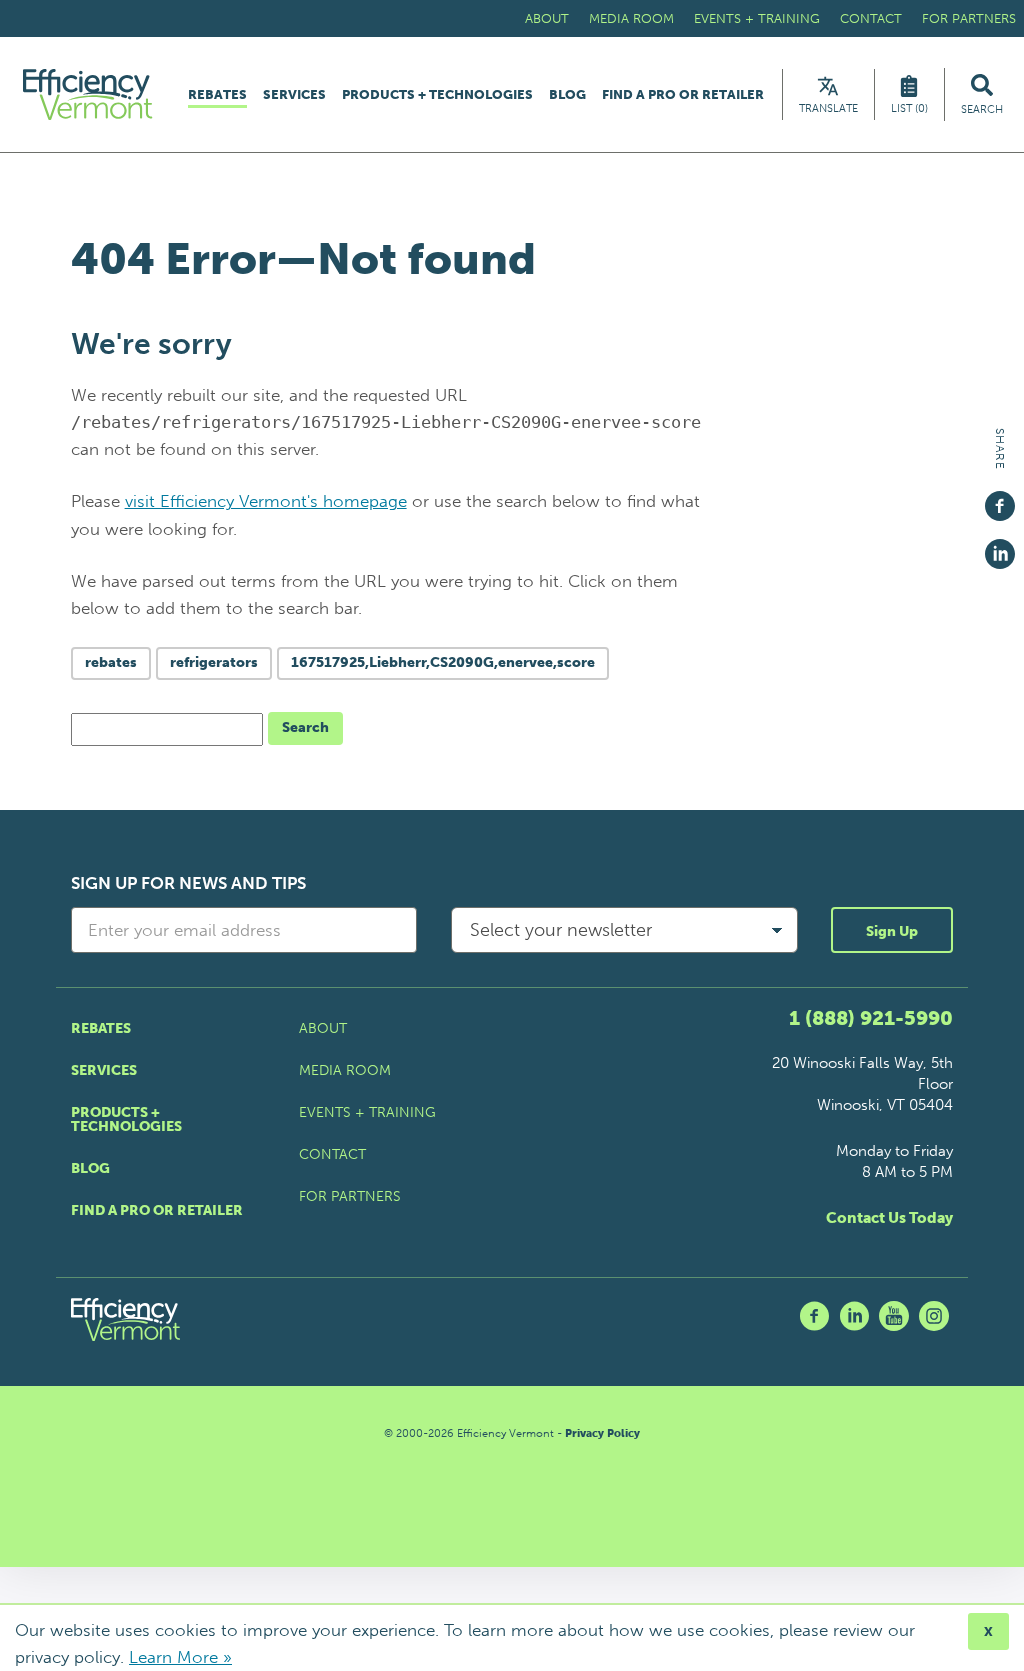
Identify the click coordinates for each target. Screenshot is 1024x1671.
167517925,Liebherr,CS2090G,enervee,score (443, 662)
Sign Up (892, 931)
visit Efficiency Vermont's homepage (266, 501)
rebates (111, 662)
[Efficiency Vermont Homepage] (89, 94)
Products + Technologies (437, 94)
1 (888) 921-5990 (871, 1018)
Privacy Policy (602, 1433)
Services (294, 94)
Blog (567, 94)
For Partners (969, 18)
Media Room (631, 18)
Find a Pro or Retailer (683, 94)
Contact (871, 18)
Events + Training (757, 18)
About (547, 18)
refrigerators (214, 662)
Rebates (217, 95)
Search (305, 727)
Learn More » (180, 1657)
